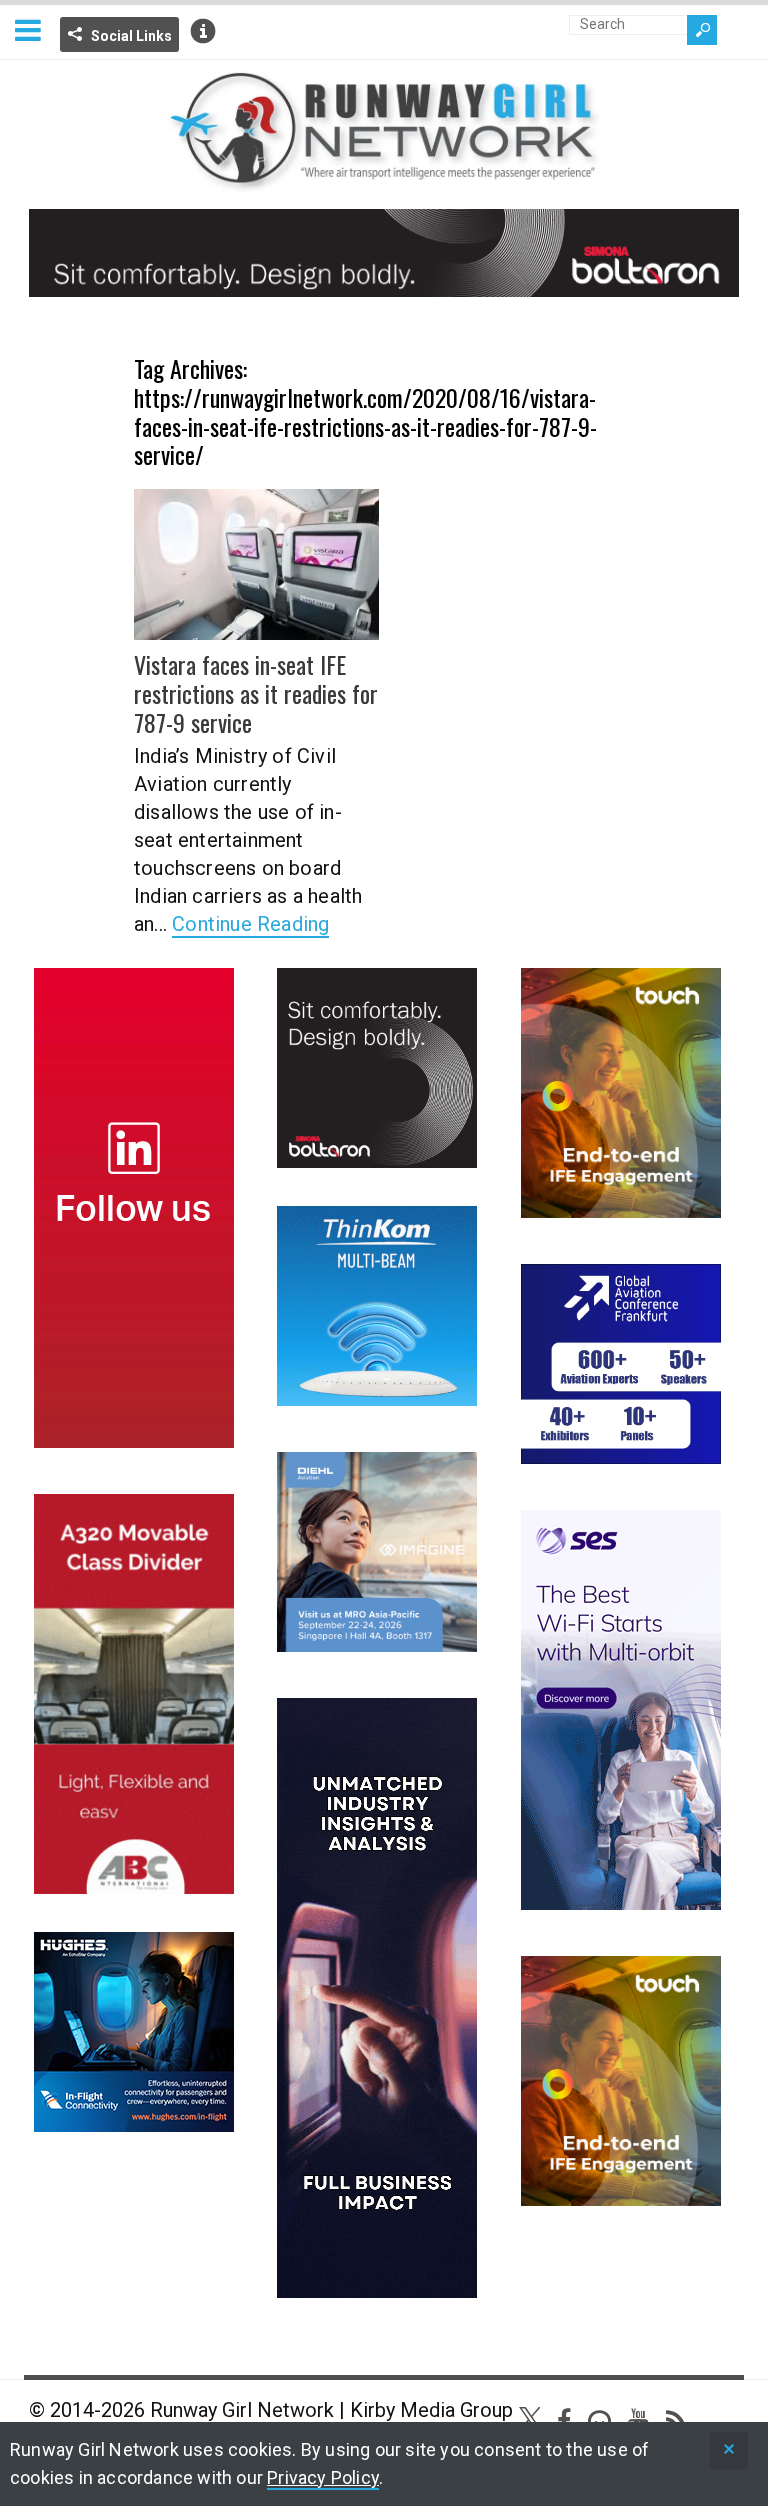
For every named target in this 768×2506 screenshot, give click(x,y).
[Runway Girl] (384, 180)
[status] (729, 2450)
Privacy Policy (323, 2477)
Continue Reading (250, 924)
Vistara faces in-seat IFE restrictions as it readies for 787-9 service (256, 693)
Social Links (131, 36)
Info (203, 31)
